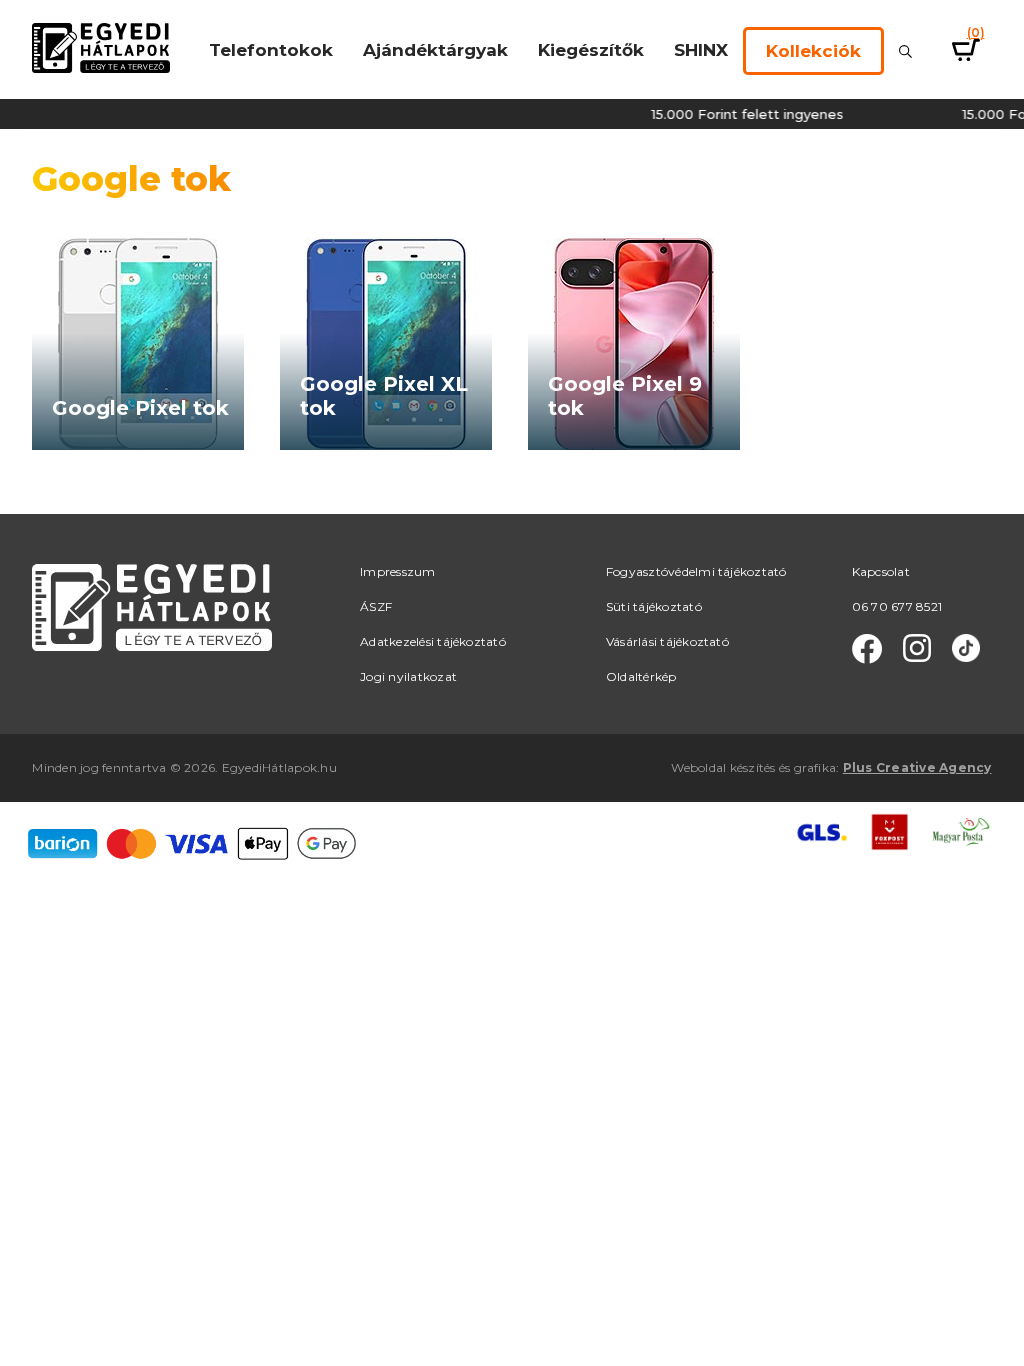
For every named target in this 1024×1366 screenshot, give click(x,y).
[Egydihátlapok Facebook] (867, 649)
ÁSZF (376, 606)
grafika (815, 767)
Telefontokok (271, 50)
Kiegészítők (591, 50)
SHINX (701, 50)
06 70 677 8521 (897, 606)
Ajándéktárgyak (435, 50)
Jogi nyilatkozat (408, 676)
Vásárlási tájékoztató (667, 641)
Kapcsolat (881, 571)
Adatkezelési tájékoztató (433, 641)
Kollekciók (813, 51)
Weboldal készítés (723, 767)
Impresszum (397, 571)
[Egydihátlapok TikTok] (966, 649)
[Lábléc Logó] (152, 606)
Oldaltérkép (641, 676)
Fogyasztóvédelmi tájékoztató (696, 571)
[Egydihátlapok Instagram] (917, 649)
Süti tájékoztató (654, 606)
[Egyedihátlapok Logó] (101, 46)
